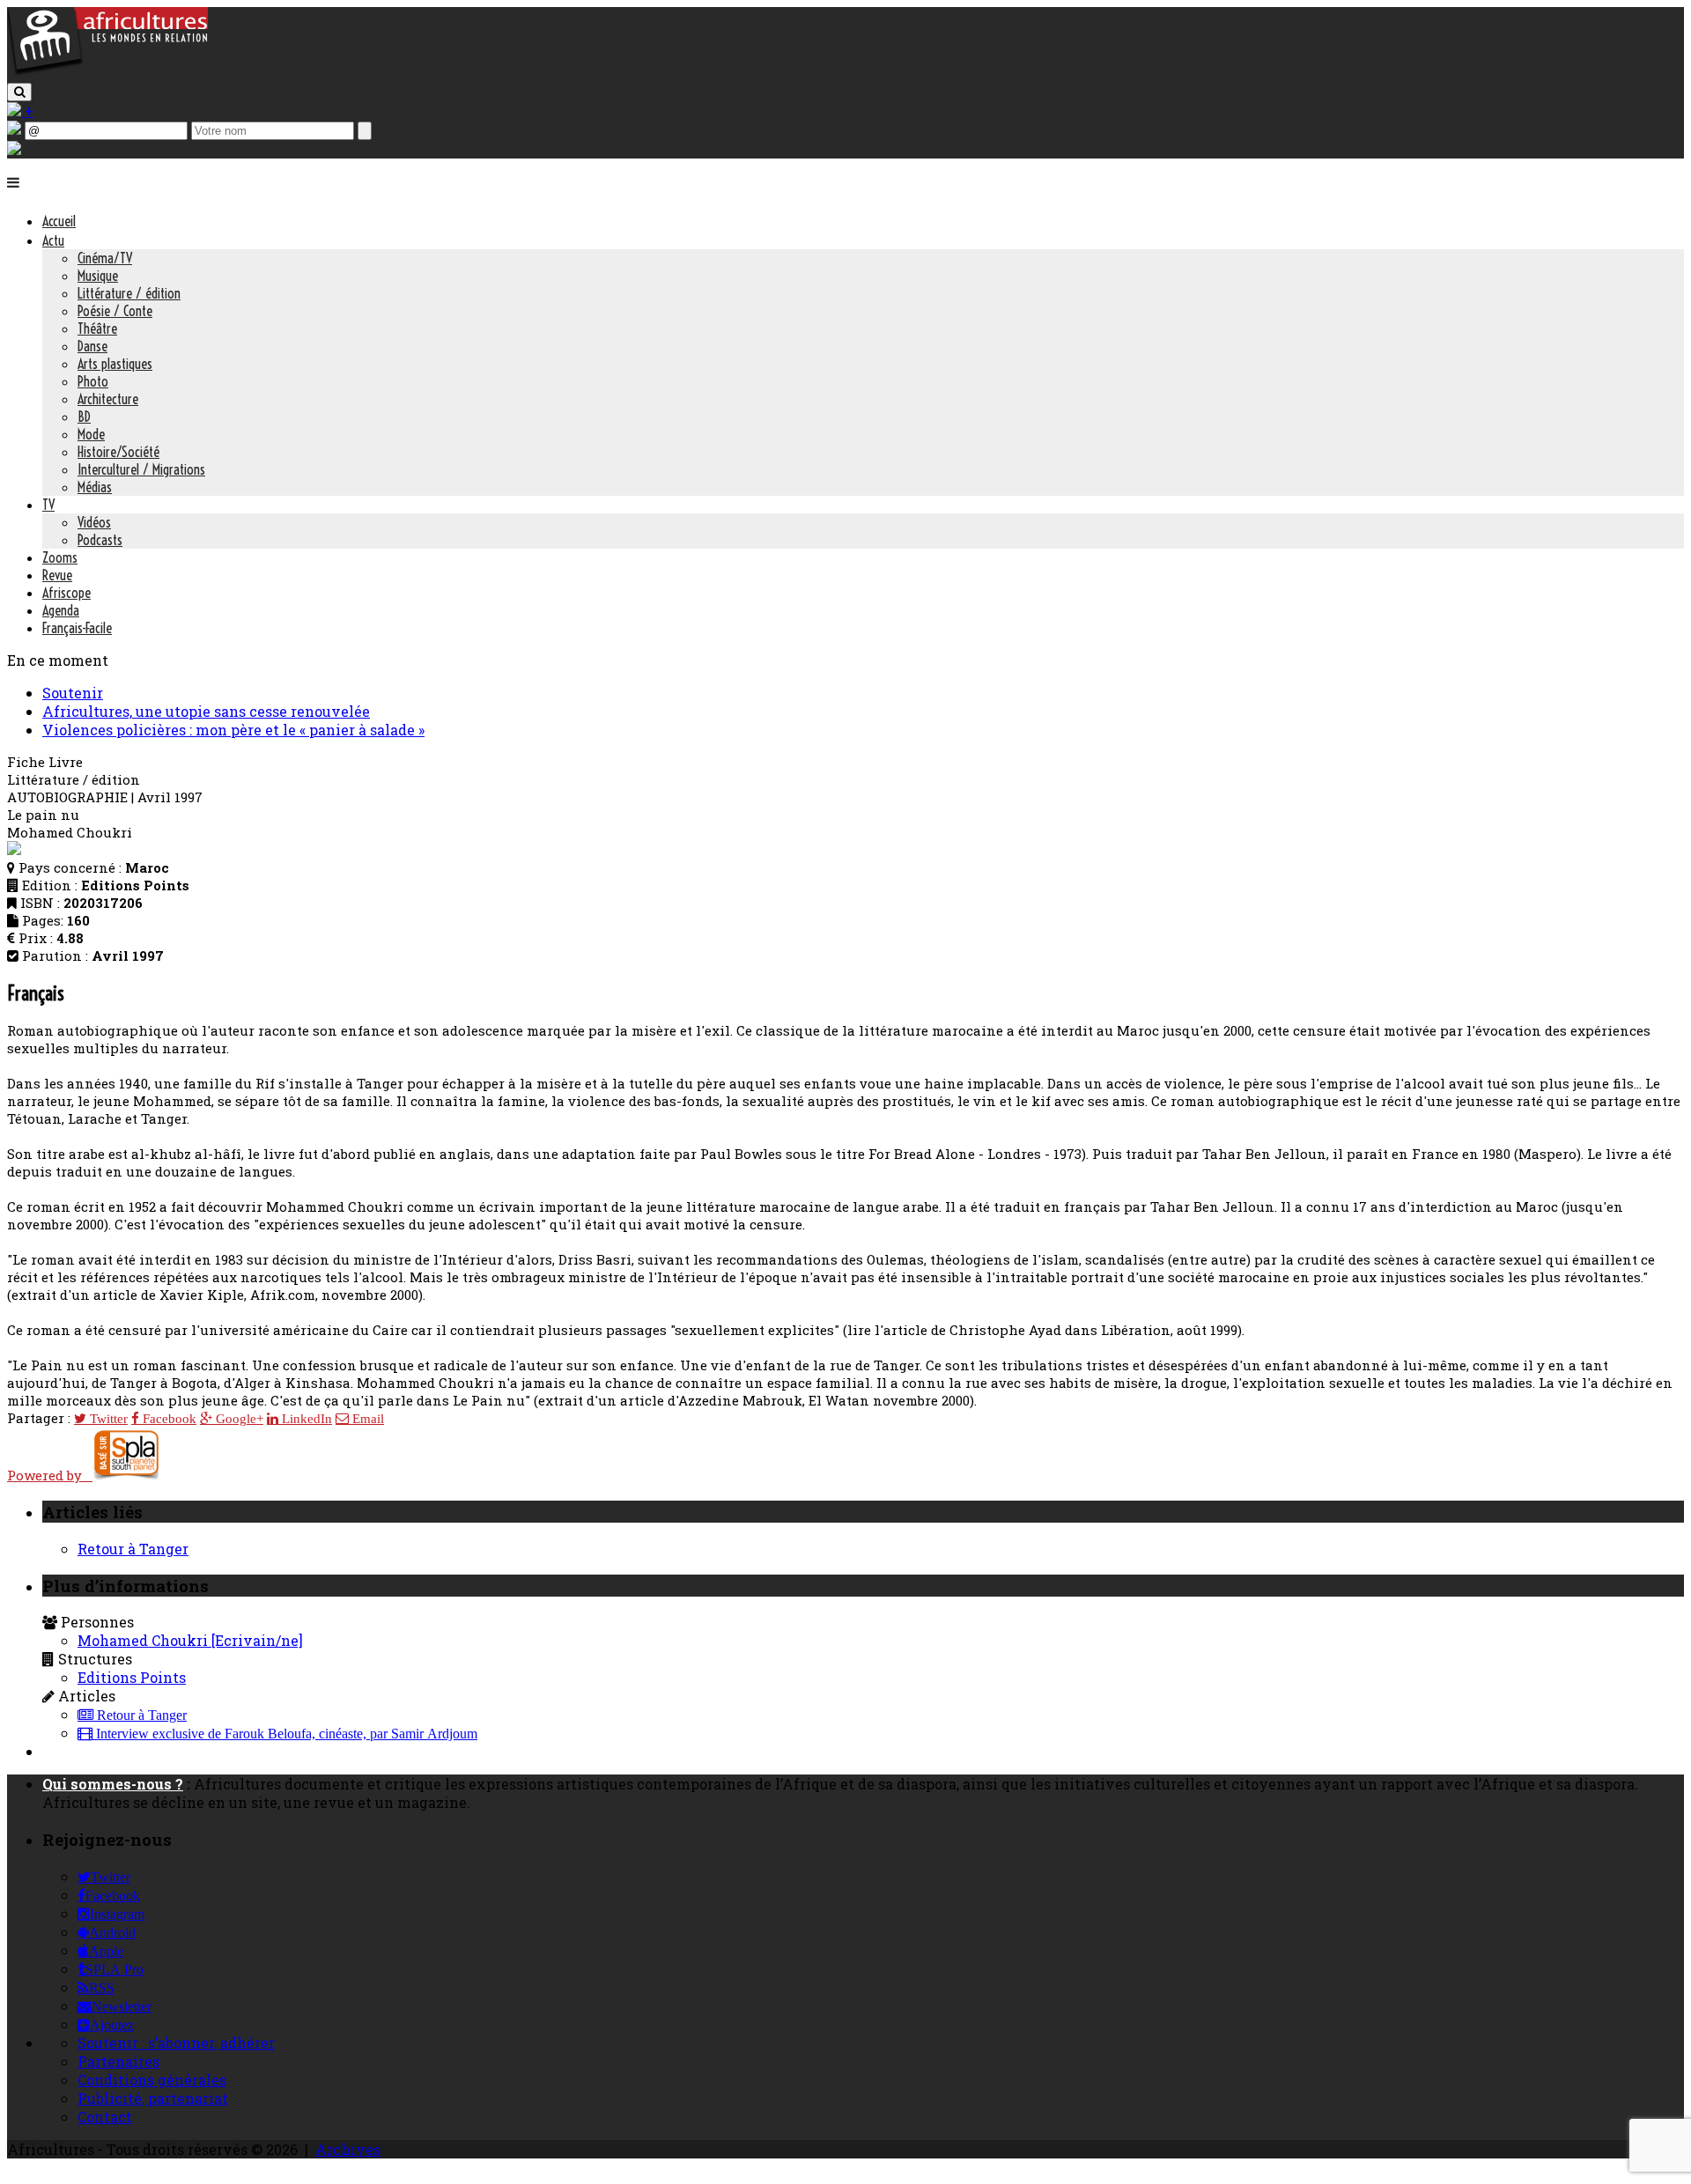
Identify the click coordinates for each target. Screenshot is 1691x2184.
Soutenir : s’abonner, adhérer (176, 2043)
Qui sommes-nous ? (113, 1784)
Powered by (50, 1475)
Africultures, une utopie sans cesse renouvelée (206, 711)
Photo (93, 381)
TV (48, 505)
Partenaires (118, 2061)
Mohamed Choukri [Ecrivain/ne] (190, 1640)
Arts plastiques (115, 364)
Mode (91, 434)
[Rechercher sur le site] (19, 92)
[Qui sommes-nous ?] (14, 149)
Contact (105, 2117)
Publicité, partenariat (153, 2098)
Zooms (60, 557)
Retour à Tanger (133, 1549)
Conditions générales (152, 2080)
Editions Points (132, 1677)
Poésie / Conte (115, 311)
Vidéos (94, 522)
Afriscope (66, 593)
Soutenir (73, 693)
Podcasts (100, 540)
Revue (57, 575)
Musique (98, 276)
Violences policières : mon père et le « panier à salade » (233, 730)
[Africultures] (107, 72)
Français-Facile (77, 628)
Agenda (61, 610)
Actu (53, 240)
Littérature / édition (129, 293)
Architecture (108, 399)
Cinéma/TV (105, 258)
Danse (92, 346)
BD (84, 417)
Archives (348, 2149)
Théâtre (97, 328)
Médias (95, 487)
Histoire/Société (118, 452)
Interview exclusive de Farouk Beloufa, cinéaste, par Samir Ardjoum (285, 1734)
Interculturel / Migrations (141, 469)
